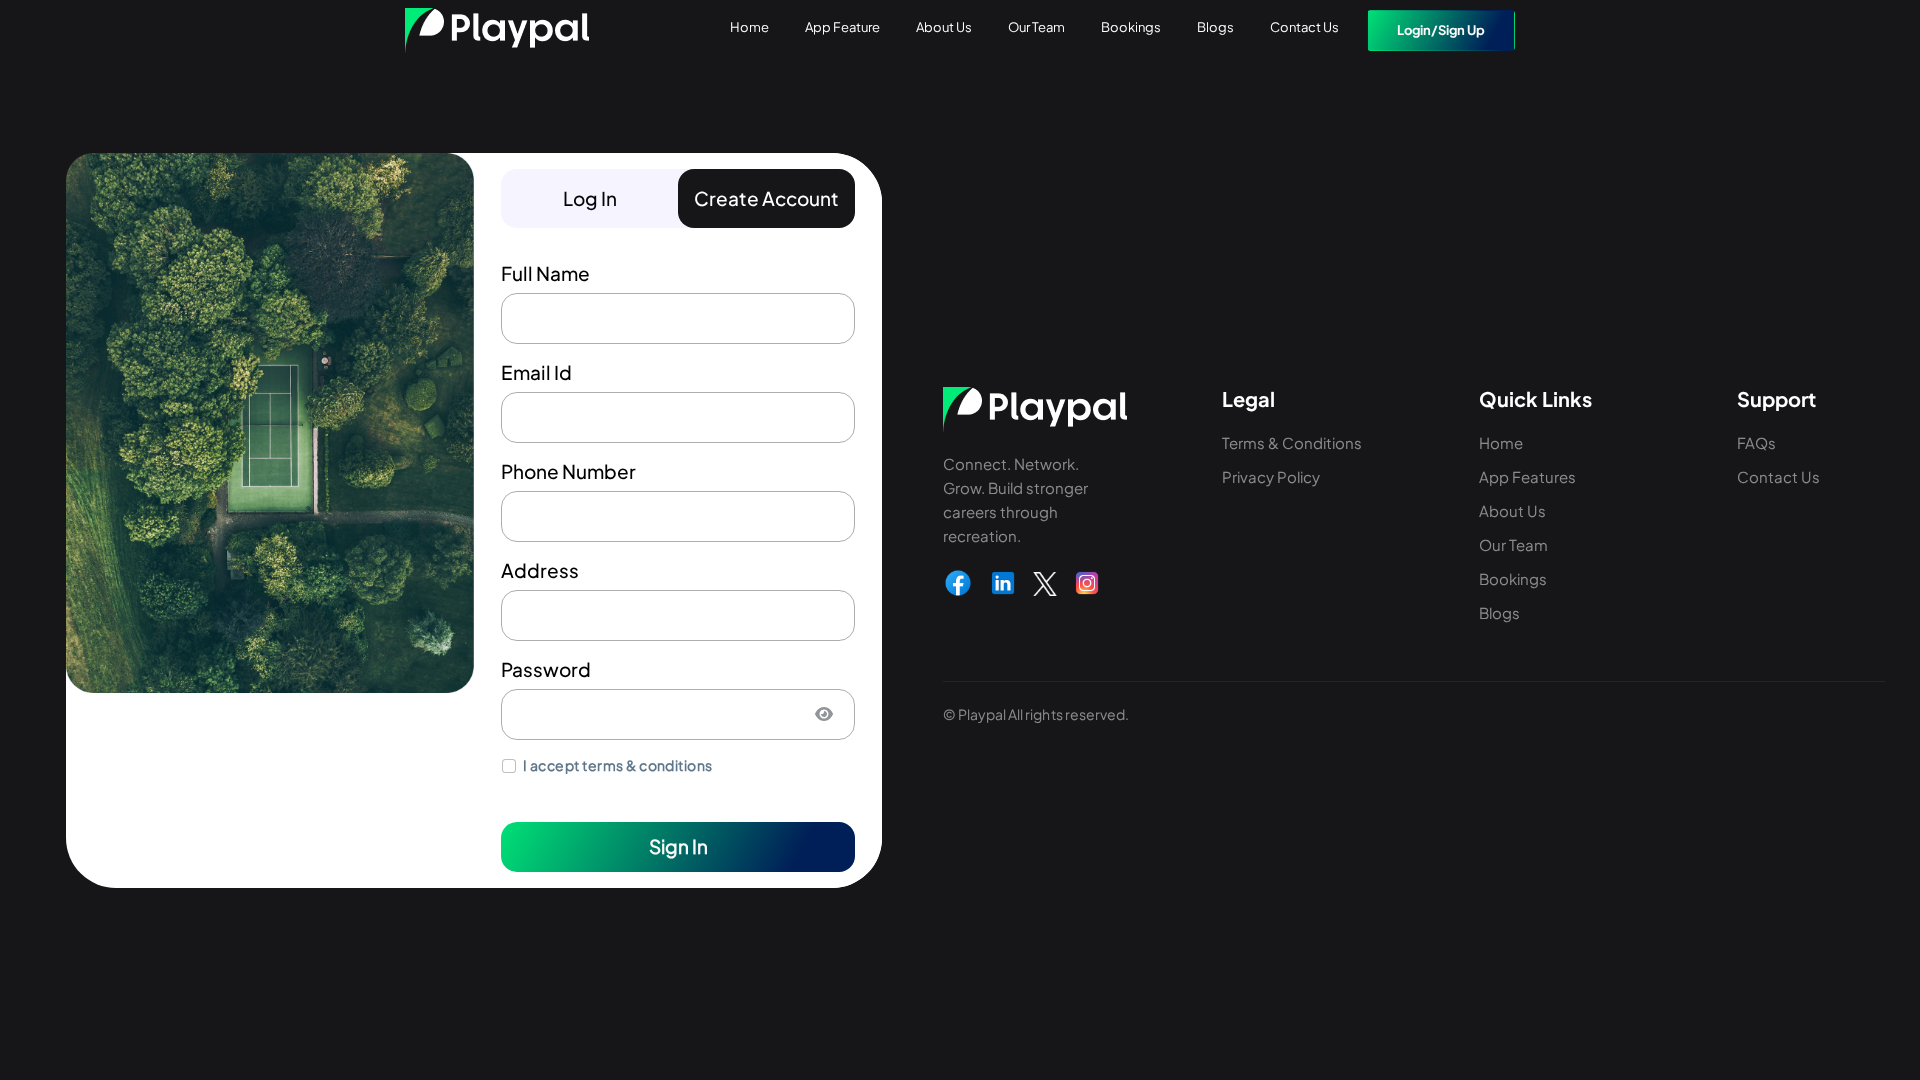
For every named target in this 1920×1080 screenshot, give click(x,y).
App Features (1527, 476)
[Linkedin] (1003, 583)
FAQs (1756, 442)
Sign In (678, 846)
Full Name (545, 273)
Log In (590, 198)
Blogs (1215, 27)
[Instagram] (1087, 583)
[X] (1045, 583)
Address (540, 570)
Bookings (1131, 27)
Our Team (1036, 27)
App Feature (842, 27)
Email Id (536, 372)
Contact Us (1304, 27)
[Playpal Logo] (497, 30)
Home (749, 27)
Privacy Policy (1271, 476)
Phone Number (568, 471)
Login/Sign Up (1441, 30)
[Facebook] (958, 583)
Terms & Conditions (1292, 442)
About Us (944, 27)
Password (546, 669)
